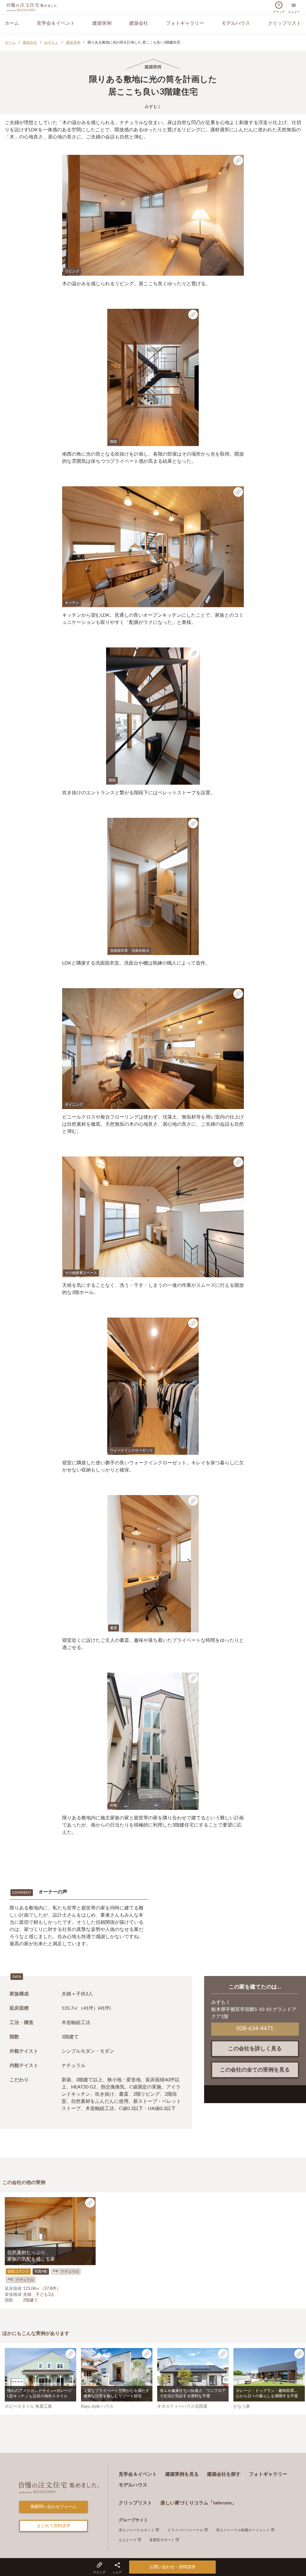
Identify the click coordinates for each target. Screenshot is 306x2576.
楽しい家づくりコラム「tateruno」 (198, 2503)
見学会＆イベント (56, 23)
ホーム (12, 23)
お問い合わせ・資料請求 (172, 2567)
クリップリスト (284, 23)
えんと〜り (128, 2540)
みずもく (51, 42)
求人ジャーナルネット (137, 2530)
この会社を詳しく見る (255, 2049)
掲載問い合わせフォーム (53, 2507)
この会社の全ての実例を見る (255, 2070)
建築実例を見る (182, 2474)
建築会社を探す (224, 2474)
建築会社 (139, 23)
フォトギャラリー (185, 23)
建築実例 (102, 23)
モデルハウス (236, 23)
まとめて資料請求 (53, 2526)
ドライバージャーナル (186, 2530)
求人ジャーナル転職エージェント (243, 2530)
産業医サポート (162, 2540)
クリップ (279, 9)
